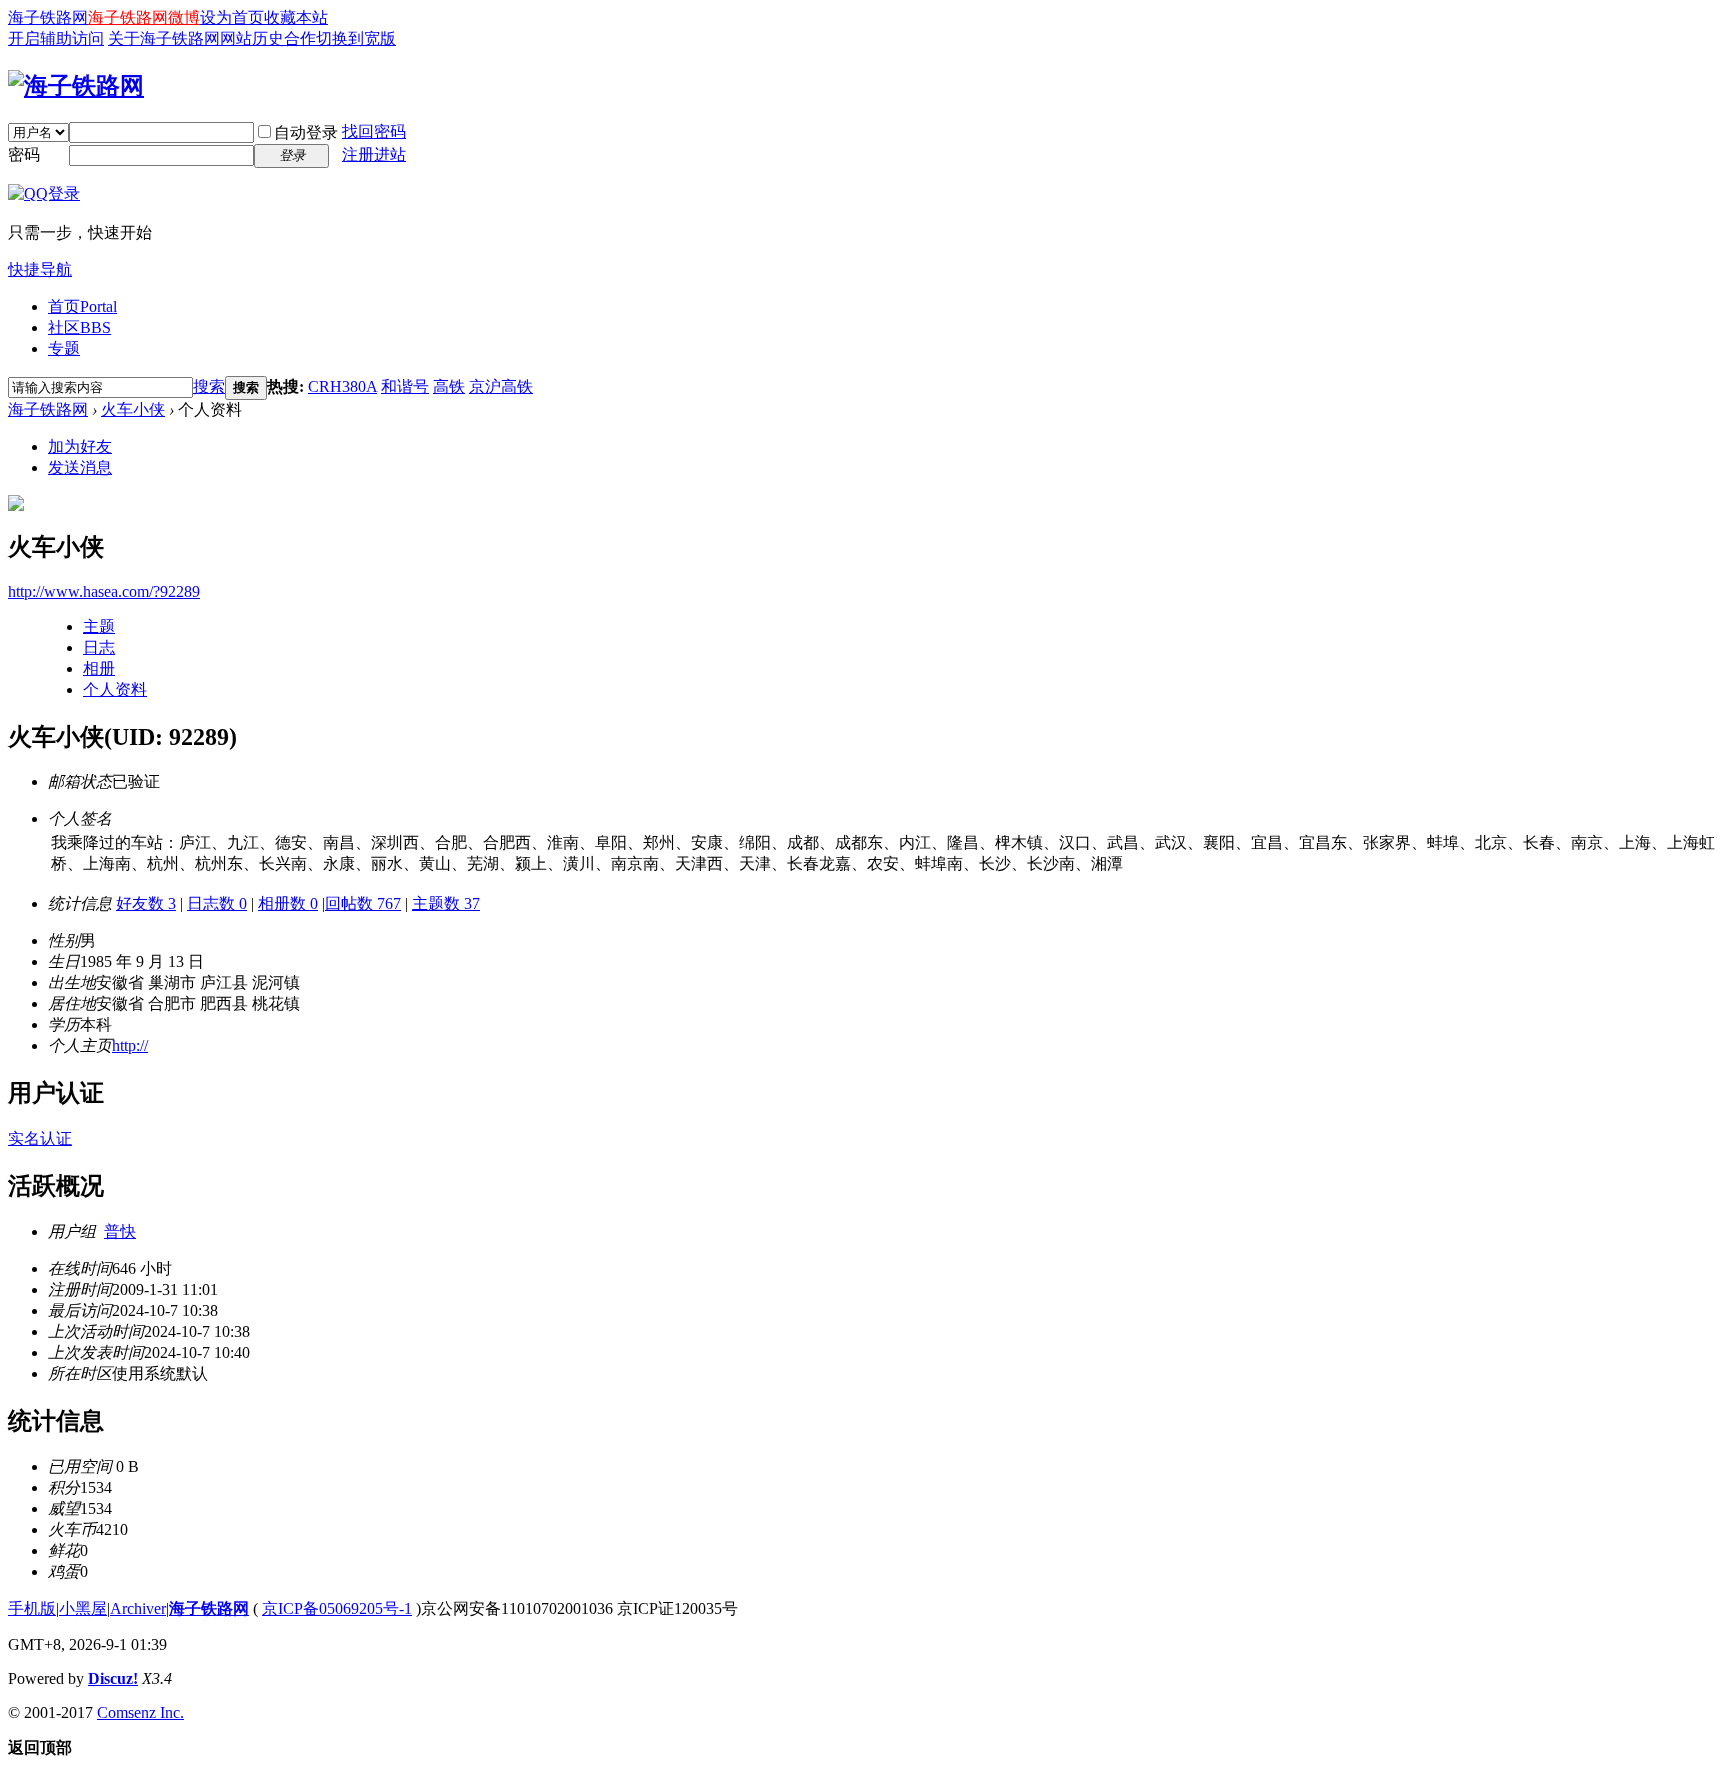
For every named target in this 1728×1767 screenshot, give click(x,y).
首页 (82, 306)
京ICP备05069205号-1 (337, 1608)
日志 (99, 647)
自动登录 (306, 132)
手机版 (32, 1608)
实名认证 (40, 1138)
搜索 (209, 386)
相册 (99, 668)
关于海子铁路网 (164, 38)
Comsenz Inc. (140, 1712)
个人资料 (115, 689)
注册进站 (374, 154)
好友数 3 (146, 903)
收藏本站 (296, 17)
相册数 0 (288, 903)
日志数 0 (217, 903)
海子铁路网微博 (144, 17)
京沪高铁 (501, 386)
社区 (79, 327)
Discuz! (113, 1678)
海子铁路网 (48, 17)
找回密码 (374, 131)
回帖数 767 (363, 903)
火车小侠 (133, 409)
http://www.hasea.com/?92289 (104, 591)
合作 (300, 38)
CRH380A (342, 386)
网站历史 (252, 38)
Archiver (138, 1608)
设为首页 (232, 17)
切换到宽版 (356, 38)
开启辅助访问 (56, 38)
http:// (130, 1045)
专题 (64, 348)
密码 (24, 154)
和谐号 (405, 386)
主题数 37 (446, 903)
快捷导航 (40, 269)
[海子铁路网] (76, 86)
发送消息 (80, 467)
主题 (99, 626)
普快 (120, 1231)
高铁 (449, 386)
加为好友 (80, 446)
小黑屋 (83, 1608)
